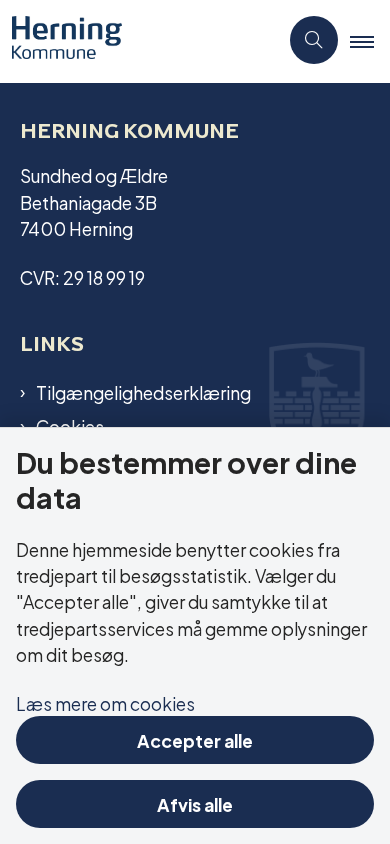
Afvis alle (195, 803)
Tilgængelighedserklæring (143, 392)
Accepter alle (195, 739)
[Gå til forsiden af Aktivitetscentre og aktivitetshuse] (139, 40)
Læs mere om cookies (105, 702)
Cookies (70, 426)
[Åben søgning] (314, 40)
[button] (370, 41)
